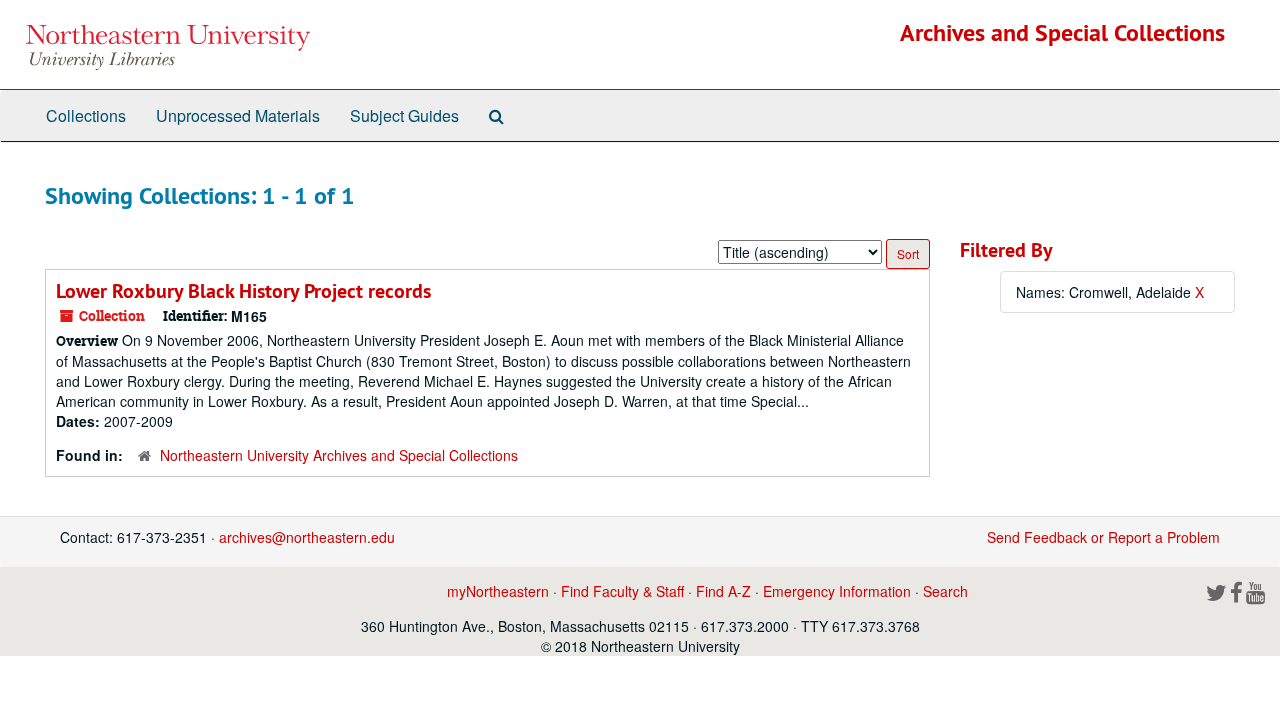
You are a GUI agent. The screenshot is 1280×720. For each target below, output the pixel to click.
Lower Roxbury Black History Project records (243, 291)
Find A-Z (723, 591)
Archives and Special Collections (1062, 32)
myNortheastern (498, 591)
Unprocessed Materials (238, 115)
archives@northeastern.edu (307, 537)
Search (945, 591)
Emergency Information (837, 591)
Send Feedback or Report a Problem (1103, 537)
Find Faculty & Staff (622, 591)
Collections (86, 115)
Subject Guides (404, 115)
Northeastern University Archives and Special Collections (339, 455)
